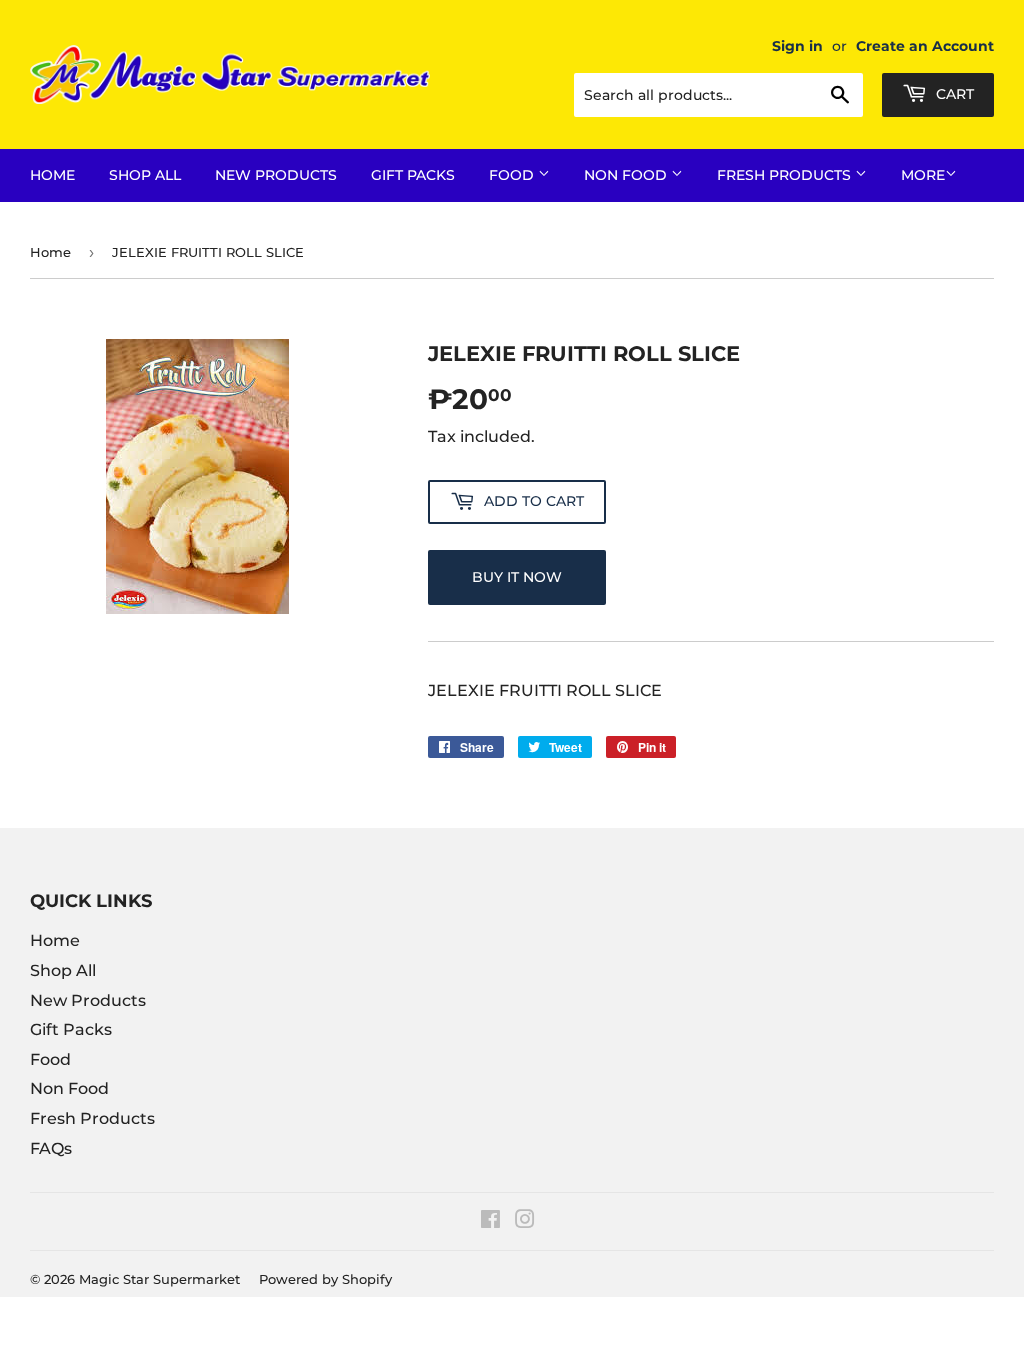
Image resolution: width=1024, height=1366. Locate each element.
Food (513, 175)
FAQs (51, 1148)
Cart (953, 94)
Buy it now (517, 577)
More (923, 175)
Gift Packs (413, 175)
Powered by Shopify (325, 1279)
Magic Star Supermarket (159, 1279)
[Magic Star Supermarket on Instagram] (525, 1221)
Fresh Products (786, 175)
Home (52, 175)
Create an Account (925, 46)
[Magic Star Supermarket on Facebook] (490, 1221)
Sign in (797, 46)
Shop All (145, 175)
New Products (276, 175)
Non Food (627, 175)
